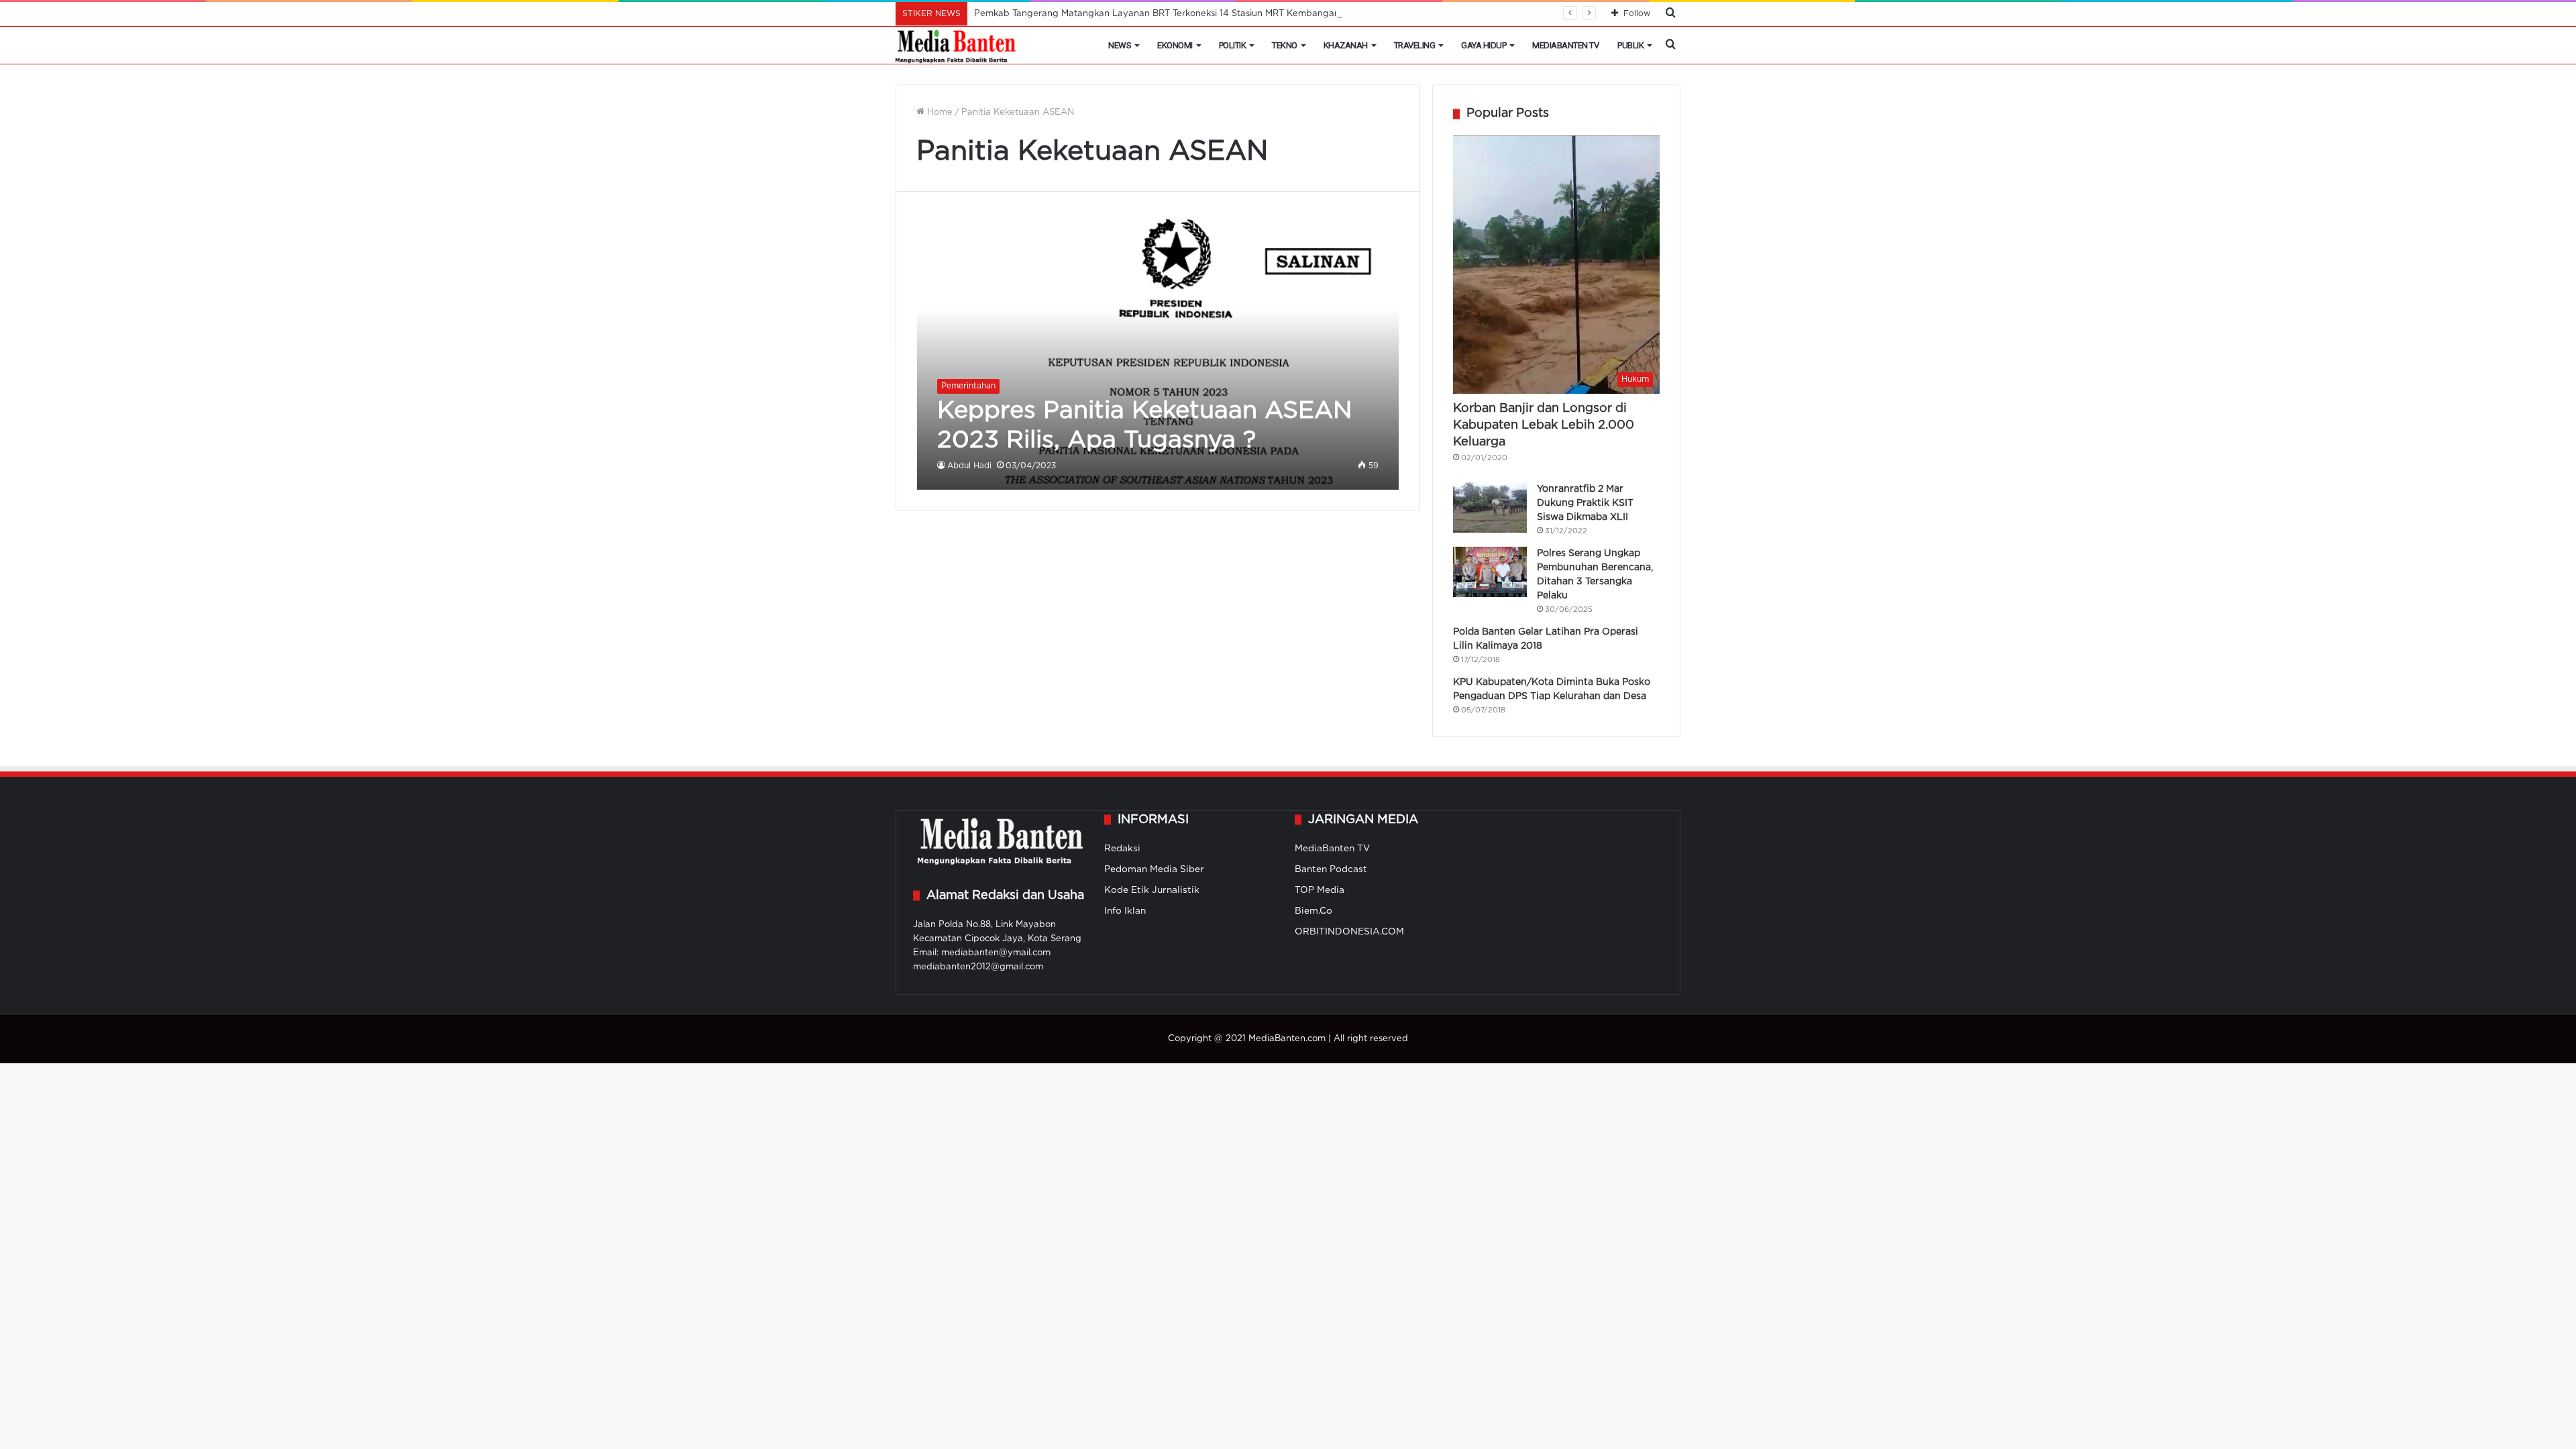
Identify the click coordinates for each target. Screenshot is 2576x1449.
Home (938, 112)
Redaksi (1122, 849)
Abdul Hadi (969, 466)
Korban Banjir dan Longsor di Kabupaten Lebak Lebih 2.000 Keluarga (1544, 425)
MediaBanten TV (1565, 45)
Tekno (1285, 45)
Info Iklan (1125, 911)
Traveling (1415, 45)
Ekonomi (1175, 45)
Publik (1630, 45)
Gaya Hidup (1484, 45)
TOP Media (1320, 890)
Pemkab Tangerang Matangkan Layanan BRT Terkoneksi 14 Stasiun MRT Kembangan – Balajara (1179, 14)
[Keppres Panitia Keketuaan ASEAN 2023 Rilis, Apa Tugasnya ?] (1158, 351)
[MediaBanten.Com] (957, 46)
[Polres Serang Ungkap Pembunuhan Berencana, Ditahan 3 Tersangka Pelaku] (1490, 572)
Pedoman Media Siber (1154, 869)
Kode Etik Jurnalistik (1152, 890)
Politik (1233, 45)
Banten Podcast (1331, 869)
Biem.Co (1313, 911)
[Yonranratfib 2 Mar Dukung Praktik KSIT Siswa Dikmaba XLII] (1490, 507)
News (1120, 45)
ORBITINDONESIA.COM (1349, 932)
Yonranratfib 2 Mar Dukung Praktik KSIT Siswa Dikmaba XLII (1585, 503)
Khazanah (1346, 45)
